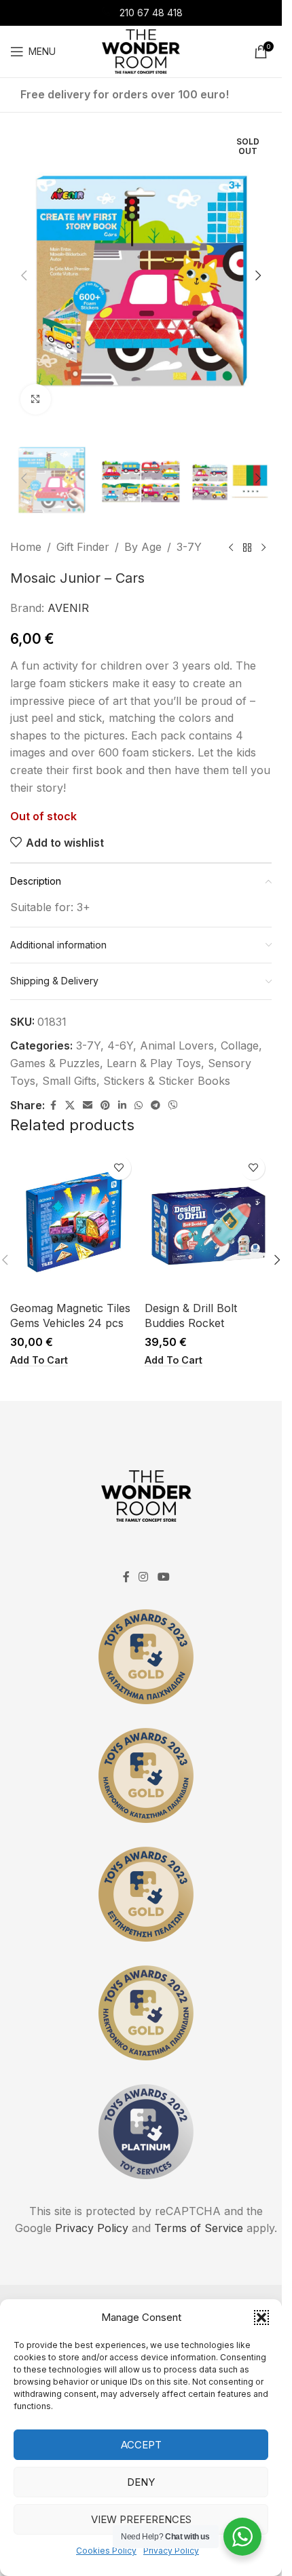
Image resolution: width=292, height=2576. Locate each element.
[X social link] (70, 1106)
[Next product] (263, 547)
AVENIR (68, 608)
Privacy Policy (171, 2551)
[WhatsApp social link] (139, 1106)
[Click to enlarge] (36, 399)
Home (26, 547)
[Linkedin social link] (122, 1106)
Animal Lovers (177, 1045)
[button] (261, 2318)
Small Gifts (69, 1081)
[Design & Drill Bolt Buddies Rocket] (208, 1222)
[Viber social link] (173, 1106)
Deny (141, 2482)
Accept (141, 2445)
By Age (143, 547)
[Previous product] (231, 547)
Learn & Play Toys (154, 1063)
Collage (240, 1045)
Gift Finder (83, 547)
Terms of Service (199, 2228)
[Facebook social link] (53, 1106)
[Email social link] (88, 1106)
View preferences (141, 2519)
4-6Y (120, 1045)
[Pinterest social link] (105, 1106)
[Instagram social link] (144, 1577)
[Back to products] (247, 547)
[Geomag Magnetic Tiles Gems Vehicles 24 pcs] (74, 1222)
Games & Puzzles (55, 1063)
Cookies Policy (106, 2551)
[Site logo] (141, 50)
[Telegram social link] (156, 1106)
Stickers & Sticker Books (167, 1081)
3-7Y (189, 547)
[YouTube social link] (163, 1577)
